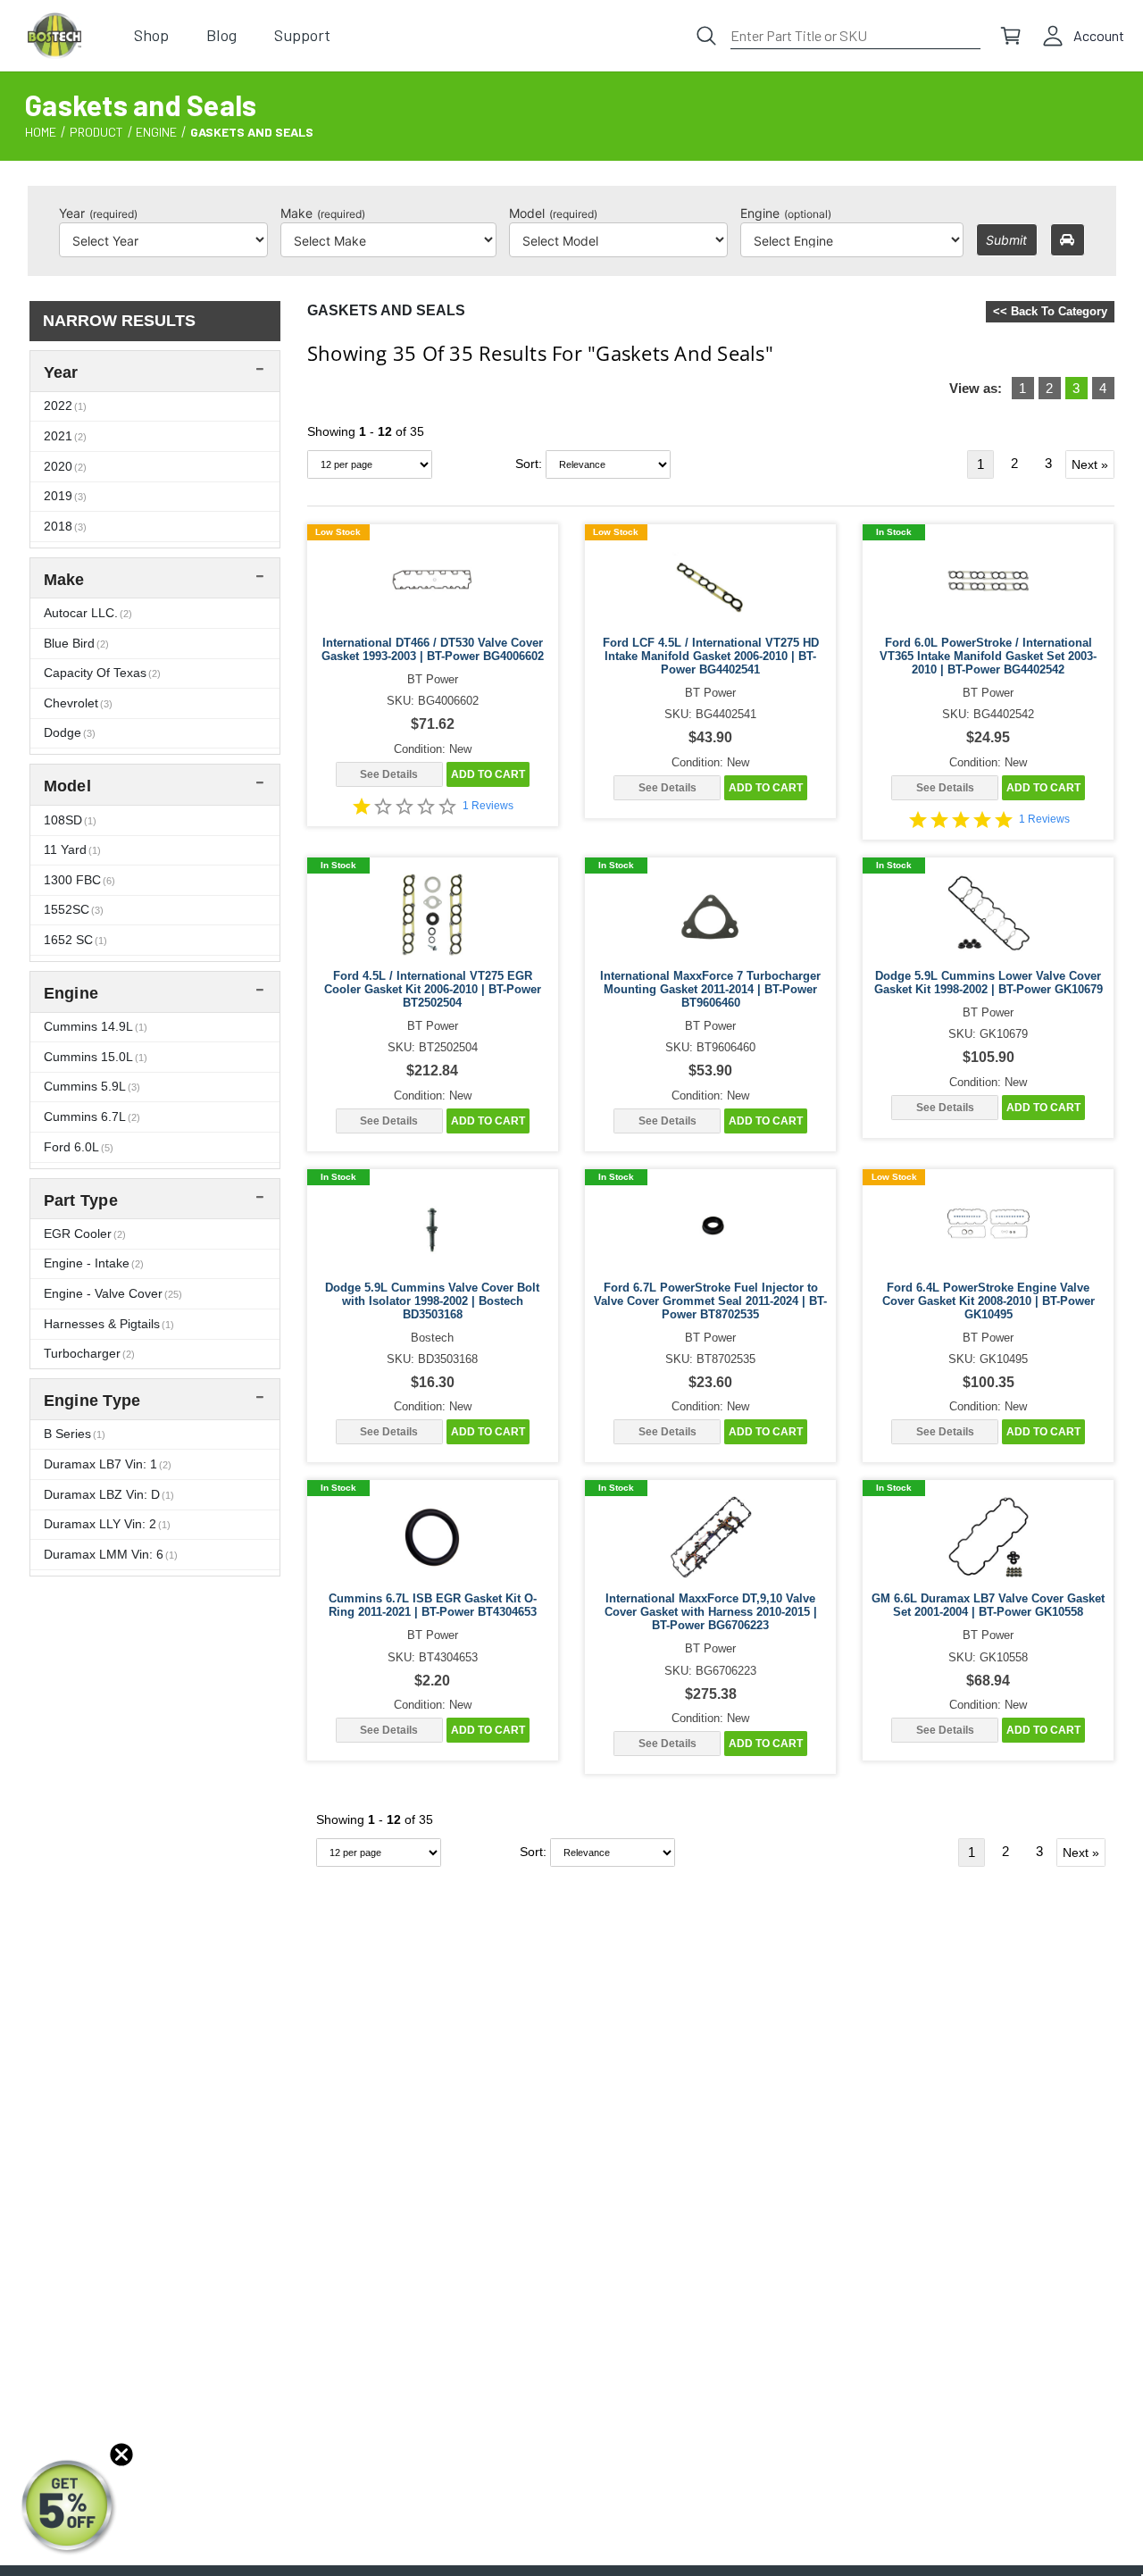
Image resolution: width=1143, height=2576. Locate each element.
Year (98, 213)
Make (323, 213)
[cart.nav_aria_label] (1011, 36)
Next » (1090, 464)
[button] (69, 2507)
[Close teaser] (121, 2455)
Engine (786, 213)
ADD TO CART (488, 774)
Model (553, 213)
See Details (389, 774)
